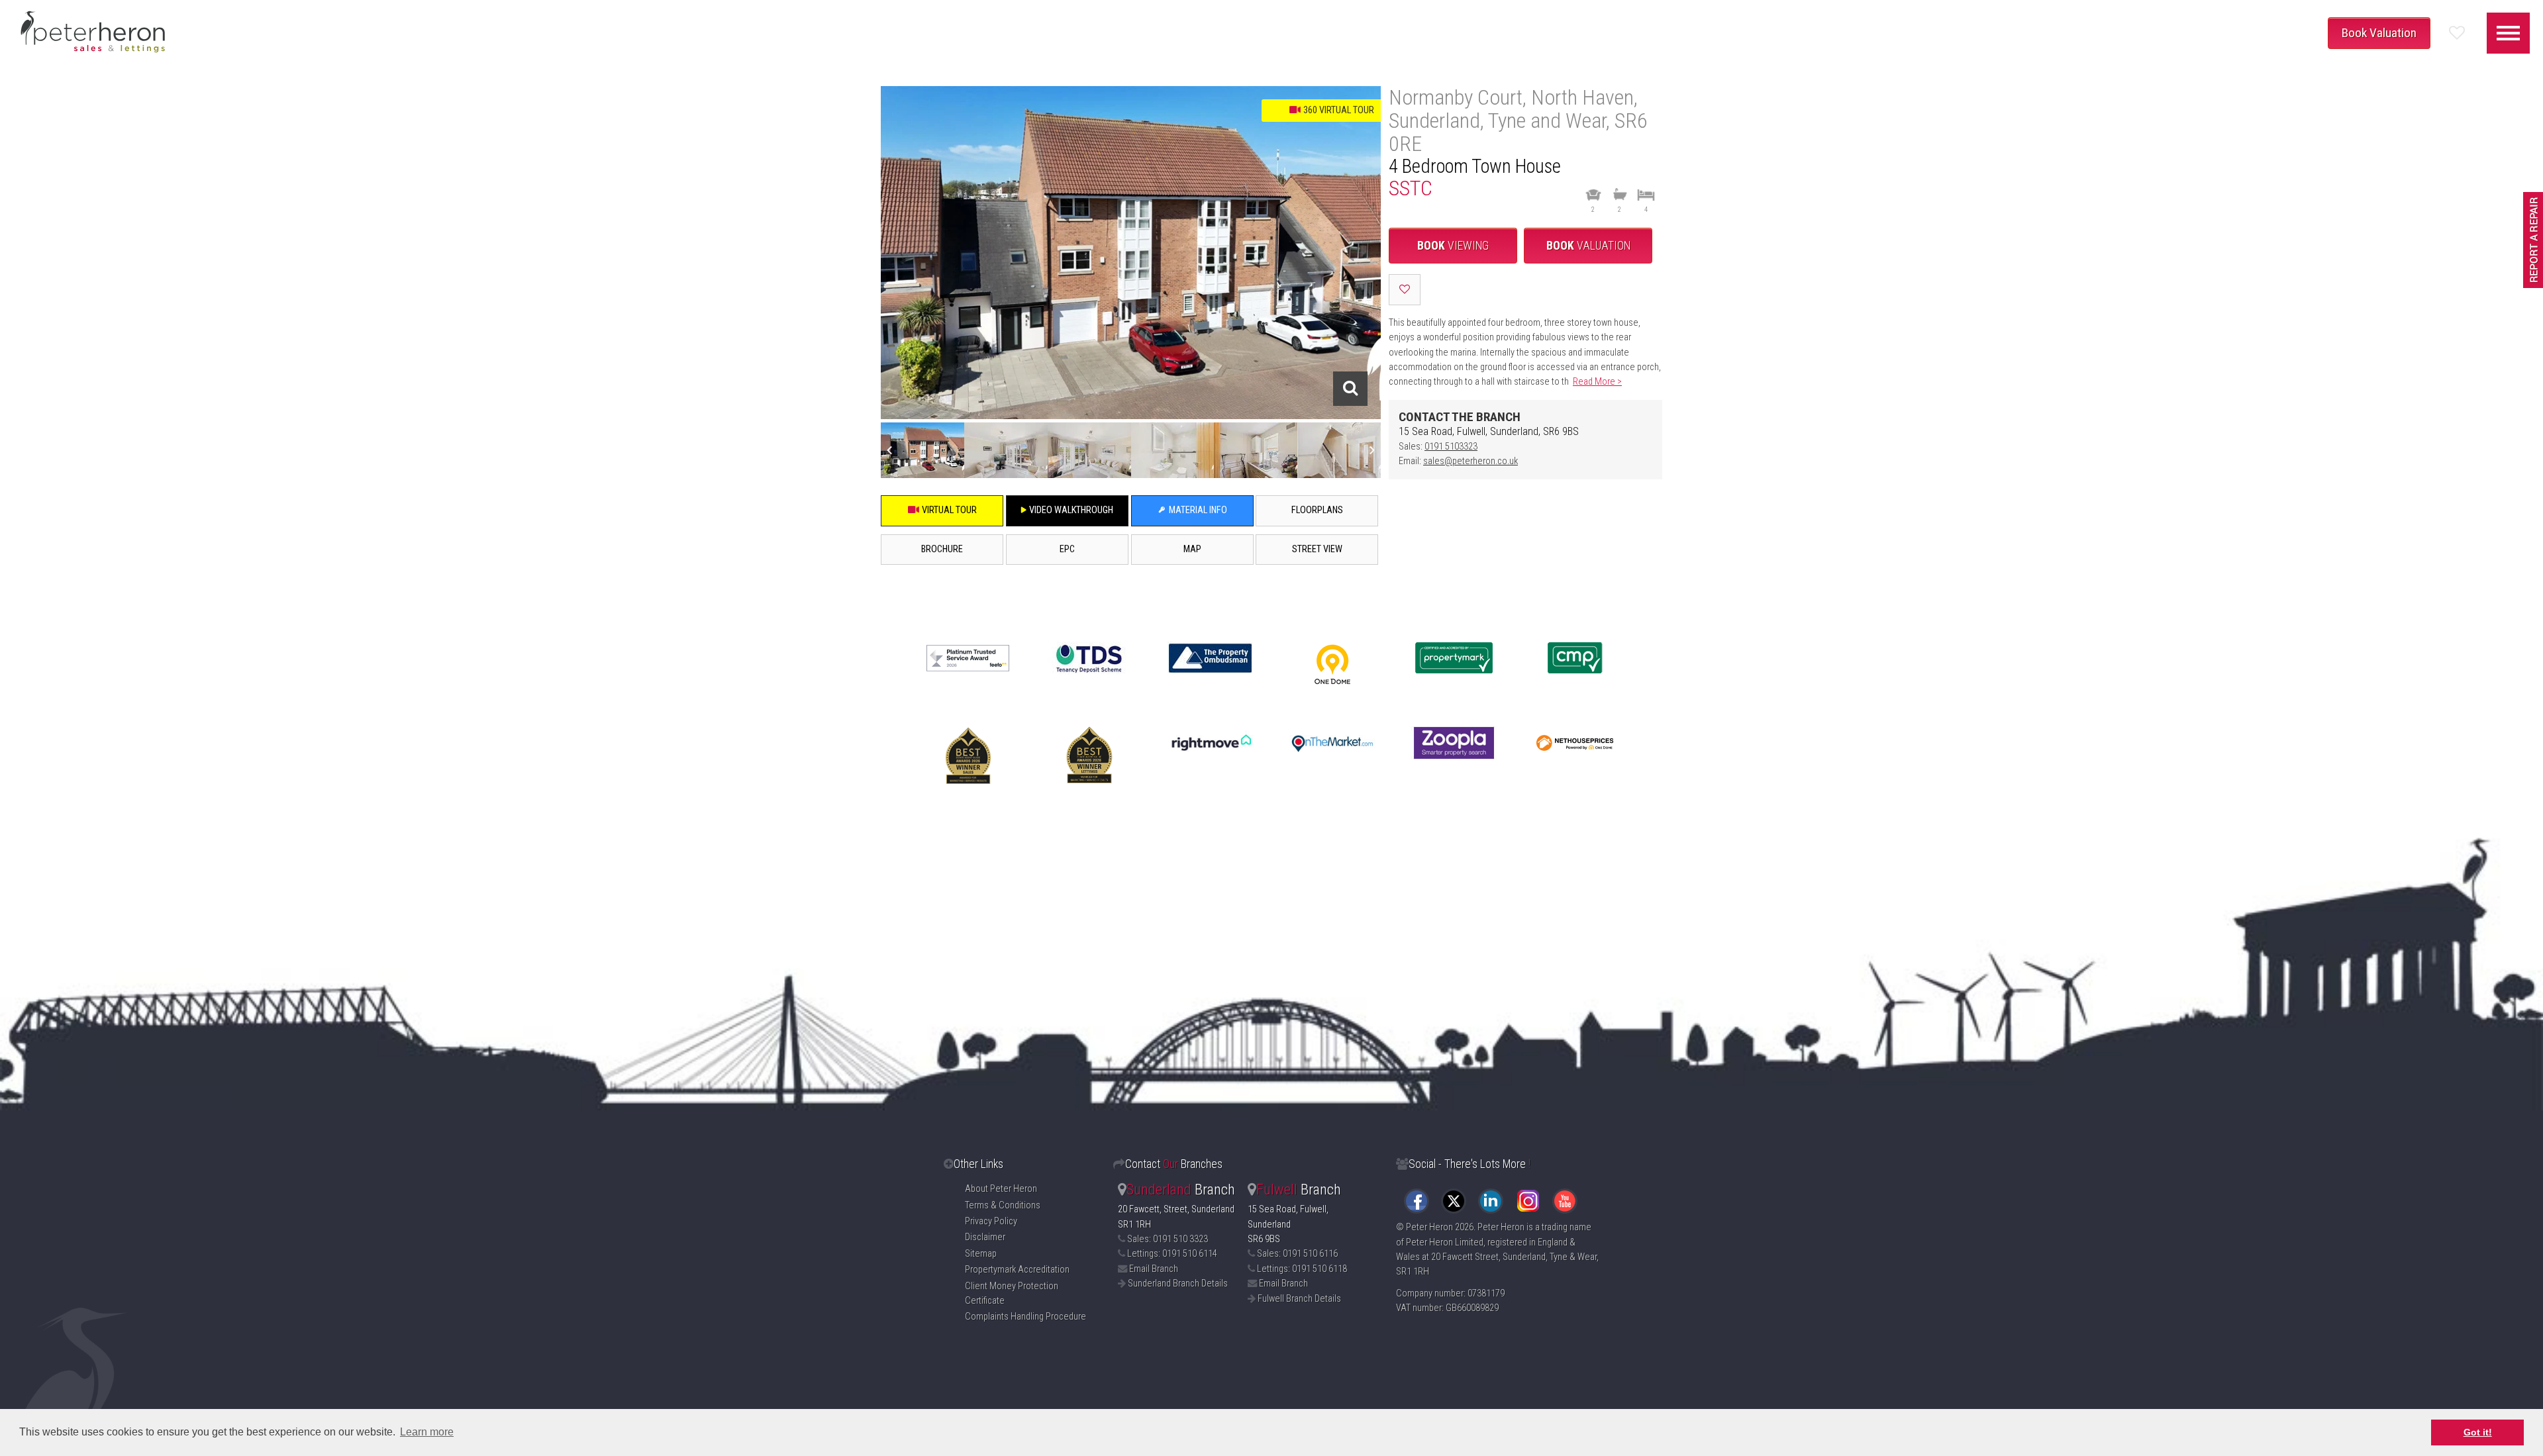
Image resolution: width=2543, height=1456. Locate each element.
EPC (1067, 549)
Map (1192, 549)
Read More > (1597, 382)
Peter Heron (1429, 1227)
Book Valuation (2379, 33)
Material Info (1197, 510)
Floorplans (1317, 510)
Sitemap (981, 1254)
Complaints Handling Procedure (1025, 1317)
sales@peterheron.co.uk (1471, 461)
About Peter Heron (1001, 1189)
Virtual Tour (948, 510)
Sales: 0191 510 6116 (1297, 1254)
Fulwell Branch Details (1299, 1299)
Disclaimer (985, 1237)
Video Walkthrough (1070, 510)
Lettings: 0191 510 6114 (1172, 1254)
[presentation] (889, 450)
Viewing (1453, 246)
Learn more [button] (427, 1432)
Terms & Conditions (1003, 1205)
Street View (1317, 549)
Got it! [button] (2478, 1432)
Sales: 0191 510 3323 (1168, 1239)
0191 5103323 (1451, 447)
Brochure (942, 549)
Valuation (1588, 246)
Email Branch (1154, 1269)
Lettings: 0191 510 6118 (1302, 1269)
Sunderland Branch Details (1178, 1284)
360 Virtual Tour (1338, 110)
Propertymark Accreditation (1017, 1270)
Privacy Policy (991, 1221)
